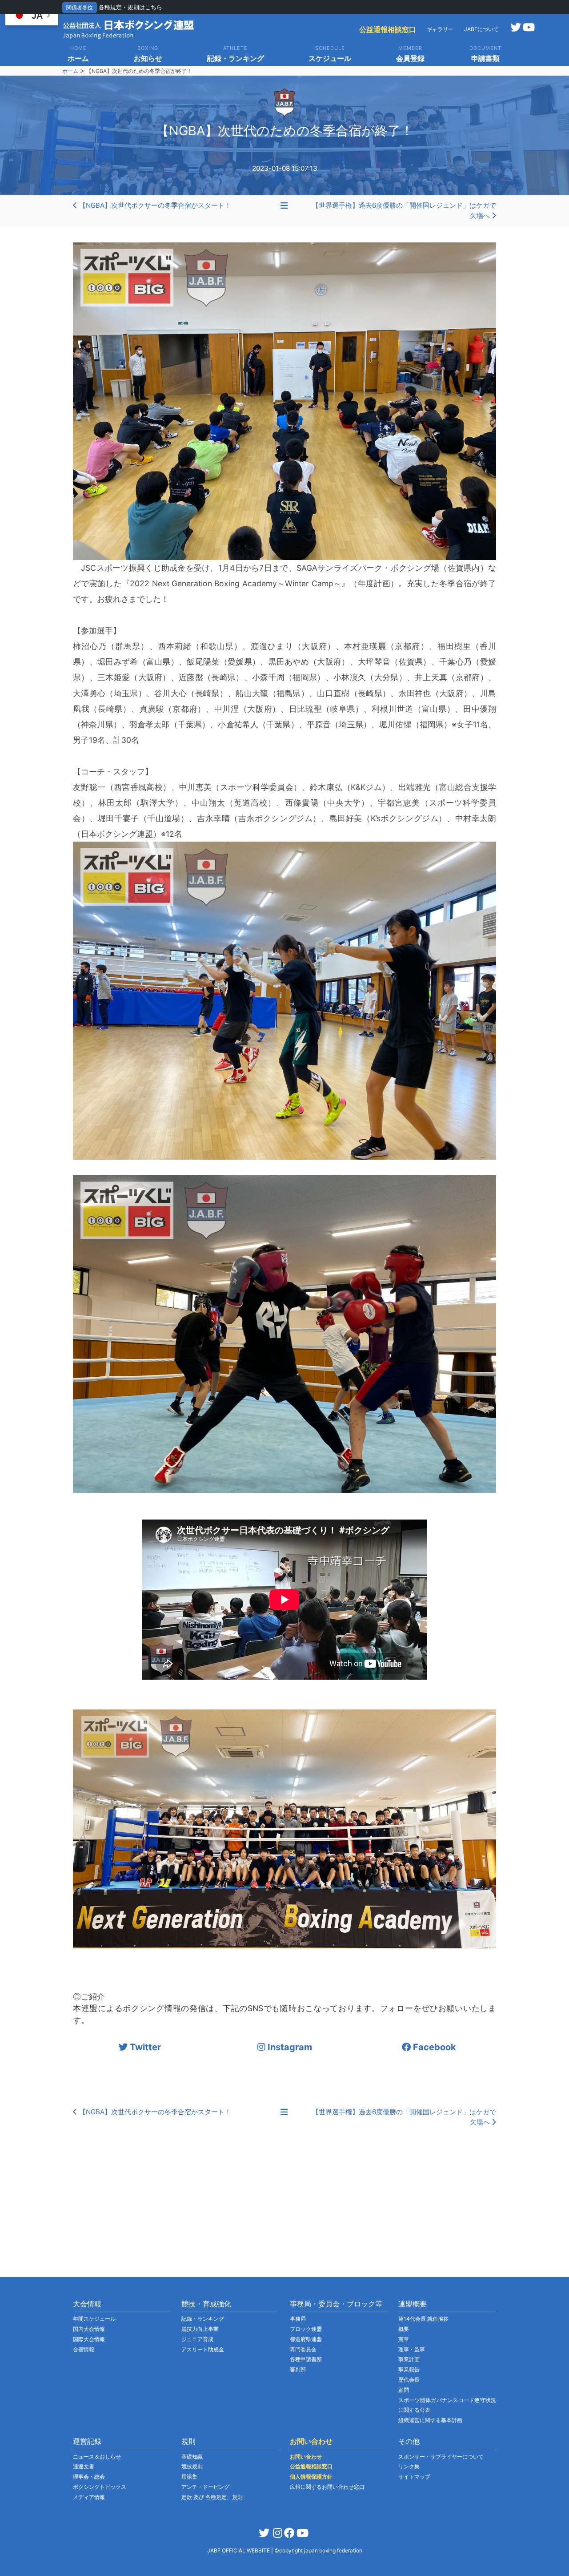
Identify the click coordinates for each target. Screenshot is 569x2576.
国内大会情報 (89, 2329)
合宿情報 (84, 2349)
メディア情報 (89, 2497)
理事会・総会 (89, 2477)
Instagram (289, 2047)
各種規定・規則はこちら (130, 7)
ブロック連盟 (306, 2329)
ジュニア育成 (197, 2339)
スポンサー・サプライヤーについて (441, 2457)
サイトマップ (414, 2477)
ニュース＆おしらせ (97, 2457)
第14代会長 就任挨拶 (423, 2319)
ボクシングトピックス (100, 2487)
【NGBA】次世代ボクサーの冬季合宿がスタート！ (154, 205)
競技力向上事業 (200, 2329)
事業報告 (409, 2369)
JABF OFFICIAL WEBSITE (239, 2550)
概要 (404, 2329)
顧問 (404, 2390)
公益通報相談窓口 (388, 29)
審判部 (298, 2369)
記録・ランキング (203, 2319)
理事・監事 (412, 2349)
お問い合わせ (306, 2457)
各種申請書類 (306, 2359)
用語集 (189, 2477)
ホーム (70, 71)
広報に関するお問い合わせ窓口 (327, 2487)
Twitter (144, 2047)
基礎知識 (192, 2457)
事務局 (298, 2319)
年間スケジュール (94, 2319)
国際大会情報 (89, 2339)
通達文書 (84, 2466)
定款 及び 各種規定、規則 (212, 2497)
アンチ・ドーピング (205, 2487)
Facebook (433, 2047)
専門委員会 (303, 2349)
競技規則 (192, 2466)
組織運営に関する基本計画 (430, 2420)
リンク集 (409, 2466)
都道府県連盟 (306, 2339)
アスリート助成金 (203, 2349)
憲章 (404, 2339)
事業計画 (409, 2359)
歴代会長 (409, 2380)
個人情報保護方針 (311, 2477)
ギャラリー (440, 29)
